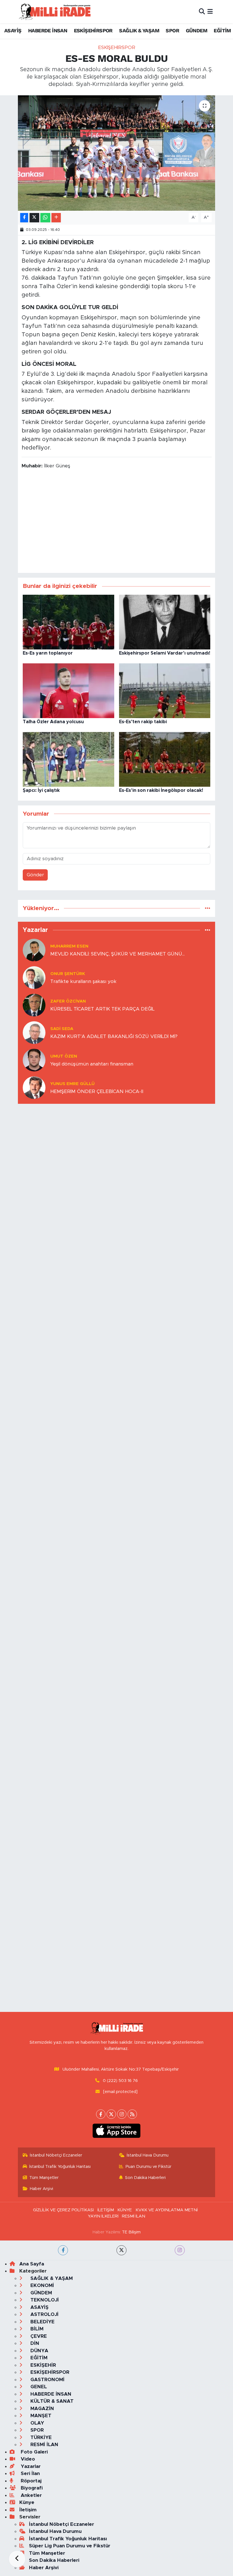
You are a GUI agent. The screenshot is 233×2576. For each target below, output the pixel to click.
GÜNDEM (196, 30)
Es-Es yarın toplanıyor (48, 653)
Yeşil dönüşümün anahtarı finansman (92, 1064)
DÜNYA (39, 2351)
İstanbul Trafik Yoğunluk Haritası (60, 2167)
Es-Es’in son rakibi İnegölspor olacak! (161, 790)
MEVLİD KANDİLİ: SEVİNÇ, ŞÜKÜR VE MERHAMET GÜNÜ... (117, 954)
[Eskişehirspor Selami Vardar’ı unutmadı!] (165, 622)
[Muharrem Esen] (34, 950)
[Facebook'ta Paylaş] (24, 218)
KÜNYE (125, 2210)
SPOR (172, 30)
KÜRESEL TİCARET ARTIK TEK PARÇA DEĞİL (102, 1009)
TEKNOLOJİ (44, 2300)
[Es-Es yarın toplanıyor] (68, 622)
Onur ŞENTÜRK (68, 974)
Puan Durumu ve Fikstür (148, 2167)
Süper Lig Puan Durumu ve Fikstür (70, 2546)
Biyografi (31, 2488)
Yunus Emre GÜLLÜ (72, 1084)
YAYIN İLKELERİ (103, 2216)
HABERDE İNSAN (48, 30)
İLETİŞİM (106, 2210)
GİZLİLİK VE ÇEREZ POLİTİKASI (63, 2210)
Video (27, 2459)
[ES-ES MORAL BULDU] (117, 153)
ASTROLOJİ (44, 2314)
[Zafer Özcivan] (34, 1005)
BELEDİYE (42, 2322)
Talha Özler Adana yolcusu (53, 722)
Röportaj (30, 2481)
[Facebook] (101, 2114)
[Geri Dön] (17, 2559)
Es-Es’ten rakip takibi (143, 722)
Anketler (31, 2495)
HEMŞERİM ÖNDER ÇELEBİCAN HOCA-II (97, 1091)
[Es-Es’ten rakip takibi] (165, 690)
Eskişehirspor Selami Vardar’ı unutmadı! (165, 653)
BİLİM (36, 2329)
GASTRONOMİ (47, 2380)
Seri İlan (30, 2473)
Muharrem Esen (69, 946)
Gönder (35, 875)
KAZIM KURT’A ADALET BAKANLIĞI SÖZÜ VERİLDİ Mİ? (114, 1036)
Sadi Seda (62, 1029)
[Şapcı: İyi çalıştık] (68, 759)
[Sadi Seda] (34, 1032)
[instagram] (180, 2250)
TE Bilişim (131, 2232)
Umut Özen (64, 1056)
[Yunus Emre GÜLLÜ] (34, 1087)
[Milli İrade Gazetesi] (55, 11)
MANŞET (40, 2416)
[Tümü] (208, 908)
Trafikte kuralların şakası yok (83, 981)
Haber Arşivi (41, 2189)
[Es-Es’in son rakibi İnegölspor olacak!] (165, 759)
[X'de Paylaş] (34, 218)
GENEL (38, 2387)
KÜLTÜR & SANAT (51, 2401)
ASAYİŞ (13, 30)
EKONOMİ (41, 2285)
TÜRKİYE (40, 2437)
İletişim (28, 2510)
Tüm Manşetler (44, 2178)
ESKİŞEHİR (42, 2365)
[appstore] (117, 2131)
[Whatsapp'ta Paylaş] (45, 218)
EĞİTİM (222, 30)
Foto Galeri (34, 2452)
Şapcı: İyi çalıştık (41, 790)
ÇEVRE (38, 2336)
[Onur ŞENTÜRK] (34, 977)
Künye (27, 2502)
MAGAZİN (41, 2409)
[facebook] (63, 2250)
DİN (34, 2343)
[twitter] (121, 2250)
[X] (111, 2114)
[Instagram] (122, 2114)
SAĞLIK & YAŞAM (139, 30)
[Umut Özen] (34, 1060)
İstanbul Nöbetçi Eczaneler (56, 2155)
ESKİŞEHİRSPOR (93, 30)
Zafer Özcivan (68, 1001)
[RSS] (132, 2114)
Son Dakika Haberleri (145, 2178)
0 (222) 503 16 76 (120, 2081)
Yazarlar (30, 2466)
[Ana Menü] (210, 11)
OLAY (37, 2423)
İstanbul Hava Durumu (148, 2155)
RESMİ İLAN (134, 2216)
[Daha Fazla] (56, 218)
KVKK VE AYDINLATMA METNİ (167, 2210)
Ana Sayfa (32, 2264)
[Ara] (202, 11)
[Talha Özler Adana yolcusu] (68, 690)
